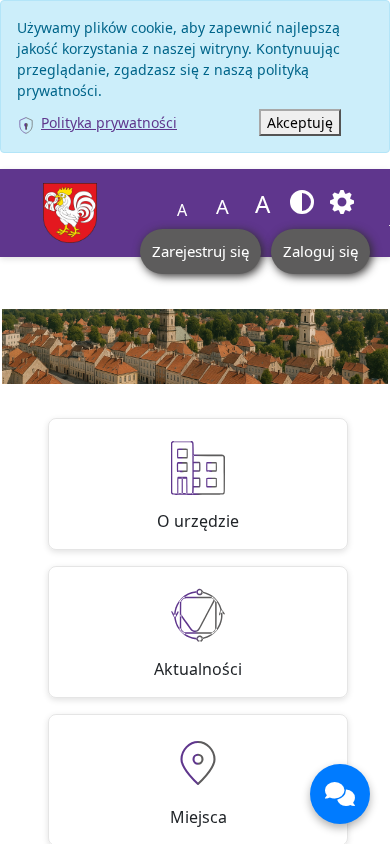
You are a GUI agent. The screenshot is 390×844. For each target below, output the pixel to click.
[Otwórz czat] (340, 794)
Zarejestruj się (200, 251)
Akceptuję (300, 122)
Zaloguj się (320, 251)
